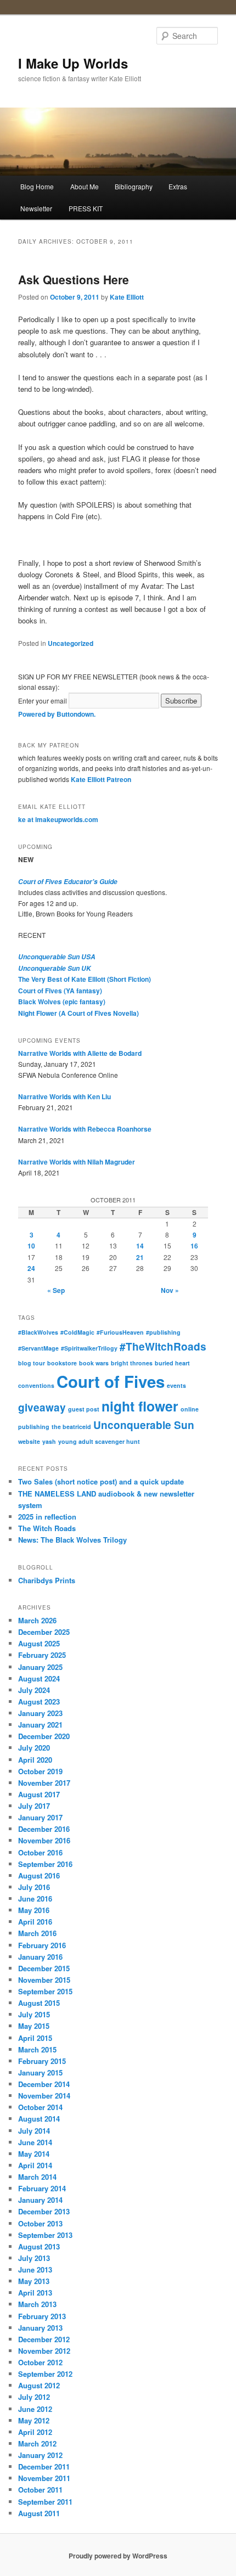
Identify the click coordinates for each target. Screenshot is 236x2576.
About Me (85, 186)
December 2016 (44, 1829)
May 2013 (34, 2281)
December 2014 (44, 2084)
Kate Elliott (127, 297)
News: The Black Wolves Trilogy (72, 1540)
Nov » (170, 1290)
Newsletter (36, 208)
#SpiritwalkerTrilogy (89, 1348)
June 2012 (35, 2409)
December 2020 (44, 1736)
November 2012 (44, 2351)
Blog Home (37, 186)
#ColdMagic (77, 1332)
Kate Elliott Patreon (101, 779)
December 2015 (44, 1968)
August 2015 (39, 2003)
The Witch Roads (47, 1528)
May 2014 (34, 2154)
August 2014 (39, 2119)
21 (140, 1257)
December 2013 (44, 2211)
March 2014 (37, 2177)
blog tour (32, 1363)
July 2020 (34, 1748)
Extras (178, 186)
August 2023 (39, 1702)
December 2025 (44, 1632)
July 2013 (34, 2258)
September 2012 (45, 2374)
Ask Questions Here (74, 279)
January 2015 (40, 2072)
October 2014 (40, 2107)
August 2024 (39, 1678)
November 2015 (44, 1980)
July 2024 (34, 1690)
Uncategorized (71, 643)
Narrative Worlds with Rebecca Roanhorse (85, 1129)
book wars (94, 1363)
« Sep (56, 1290)
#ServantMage (38, 1348)
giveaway (42, 1407)
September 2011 (45, 2502)
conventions (36, 1385)
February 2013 (42, 2316)
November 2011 (44, 2478)
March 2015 (37, 2049)
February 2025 (42, 1655)
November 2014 (44, 2096)
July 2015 (34, 2014)
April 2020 (35, 1760)
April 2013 (35, 2293)
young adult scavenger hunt (99, 1441)
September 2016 (45, 1864)
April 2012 (35, 2432)
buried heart (172, 1363)
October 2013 (40, 2223)
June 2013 (35, 2270)
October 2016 (40, 1852)
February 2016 (42, 1945)
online (190, 1409)
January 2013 (40, 2328)
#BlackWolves (38, 1332)
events (176, 1385)
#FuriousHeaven (120, 1332)
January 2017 (40, 1817)
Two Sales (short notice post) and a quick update (101, 1481)
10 (31, 1246)
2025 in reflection (47, 1517)
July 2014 (34, 2131)
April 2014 (35, 2165)
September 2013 (45, 2235)
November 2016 (44, 1840)
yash (49, 1441)
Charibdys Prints (47, 1580)
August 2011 (39, 2513)
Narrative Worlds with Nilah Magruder (77, 1162)
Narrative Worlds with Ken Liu (64, 1096)
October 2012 (40, 2362)
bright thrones (132, 1363)
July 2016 (34, 1887)
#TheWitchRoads (163, 1346)
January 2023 (40, 1713)
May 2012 (34, 2420)
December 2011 (44, 2467)
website (29, 1441)
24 (31, 1268)
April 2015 (35, 2038)
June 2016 (35, 1899)
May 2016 (34, 1910)
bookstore (62, 1363)
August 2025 (39, 1643)
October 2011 (40, 2490)
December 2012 (44, 2339)
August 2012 (39, 2385)
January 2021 (40, 1725)
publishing (34, 1427)
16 (194, 1246)
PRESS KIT (86, 208)
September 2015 (45, 1991)
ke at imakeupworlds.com (58, 819)
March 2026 (37, 1620)
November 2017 (44, 1783)
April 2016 (35, 1922)
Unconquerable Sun (144, 1425)
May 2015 (34, 2026)
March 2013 (37, 2304)
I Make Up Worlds (73, 63)
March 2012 (37, 2443)
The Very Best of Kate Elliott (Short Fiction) (85, 979)
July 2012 (34, 2397)
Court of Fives (111, 1381)
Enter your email (43, 701)
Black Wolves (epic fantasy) (62, 1002)
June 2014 (35, 2142)
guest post (84, 1409)
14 (140, 1246)
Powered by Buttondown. (57, 714)
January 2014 (40, 2200)
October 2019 (40, 1771)
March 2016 (37, 1933)
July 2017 (34, 1806)
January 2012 (40, 2455)
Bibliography (134, 186)
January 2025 (40, 1667)
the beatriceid (71, 1427)
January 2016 (40, 1957)
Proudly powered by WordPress (118, 2556)
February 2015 (42, 2061)
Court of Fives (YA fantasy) (60, 991)
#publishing (163, 1332)
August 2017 (39, 1794)
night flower (140, 1406)
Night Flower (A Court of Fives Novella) (78, 1013)
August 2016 (39, 1875)
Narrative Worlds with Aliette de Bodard (80, 1053)
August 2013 (39, 2246)
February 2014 (42, 2188)
